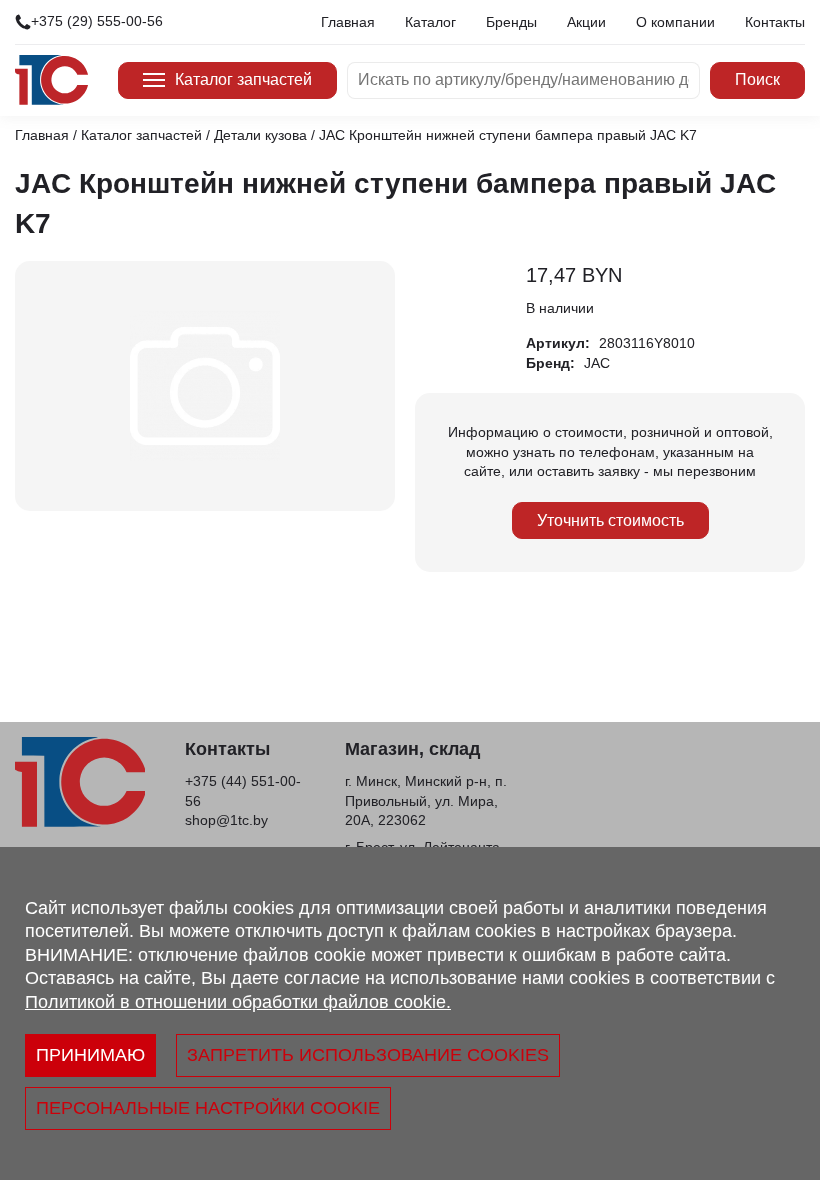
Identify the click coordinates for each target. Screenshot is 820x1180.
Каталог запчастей (243, 79)
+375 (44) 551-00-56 (243, 791)
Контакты (775, 22)
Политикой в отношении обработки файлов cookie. (238, 1002)
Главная (348, 22)
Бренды (511, 22)
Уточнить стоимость (610, 520)
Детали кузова (260, 135)
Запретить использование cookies (368, 1055)
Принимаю (90, 1055)
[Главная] (51, 80)
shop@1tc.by (226, 820)
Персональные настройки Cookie (208, 1108)
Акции (586, 22)
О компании (675, 22)
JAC (597, 363)
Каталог (430, 22)
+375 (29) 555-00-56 (97, 21)
